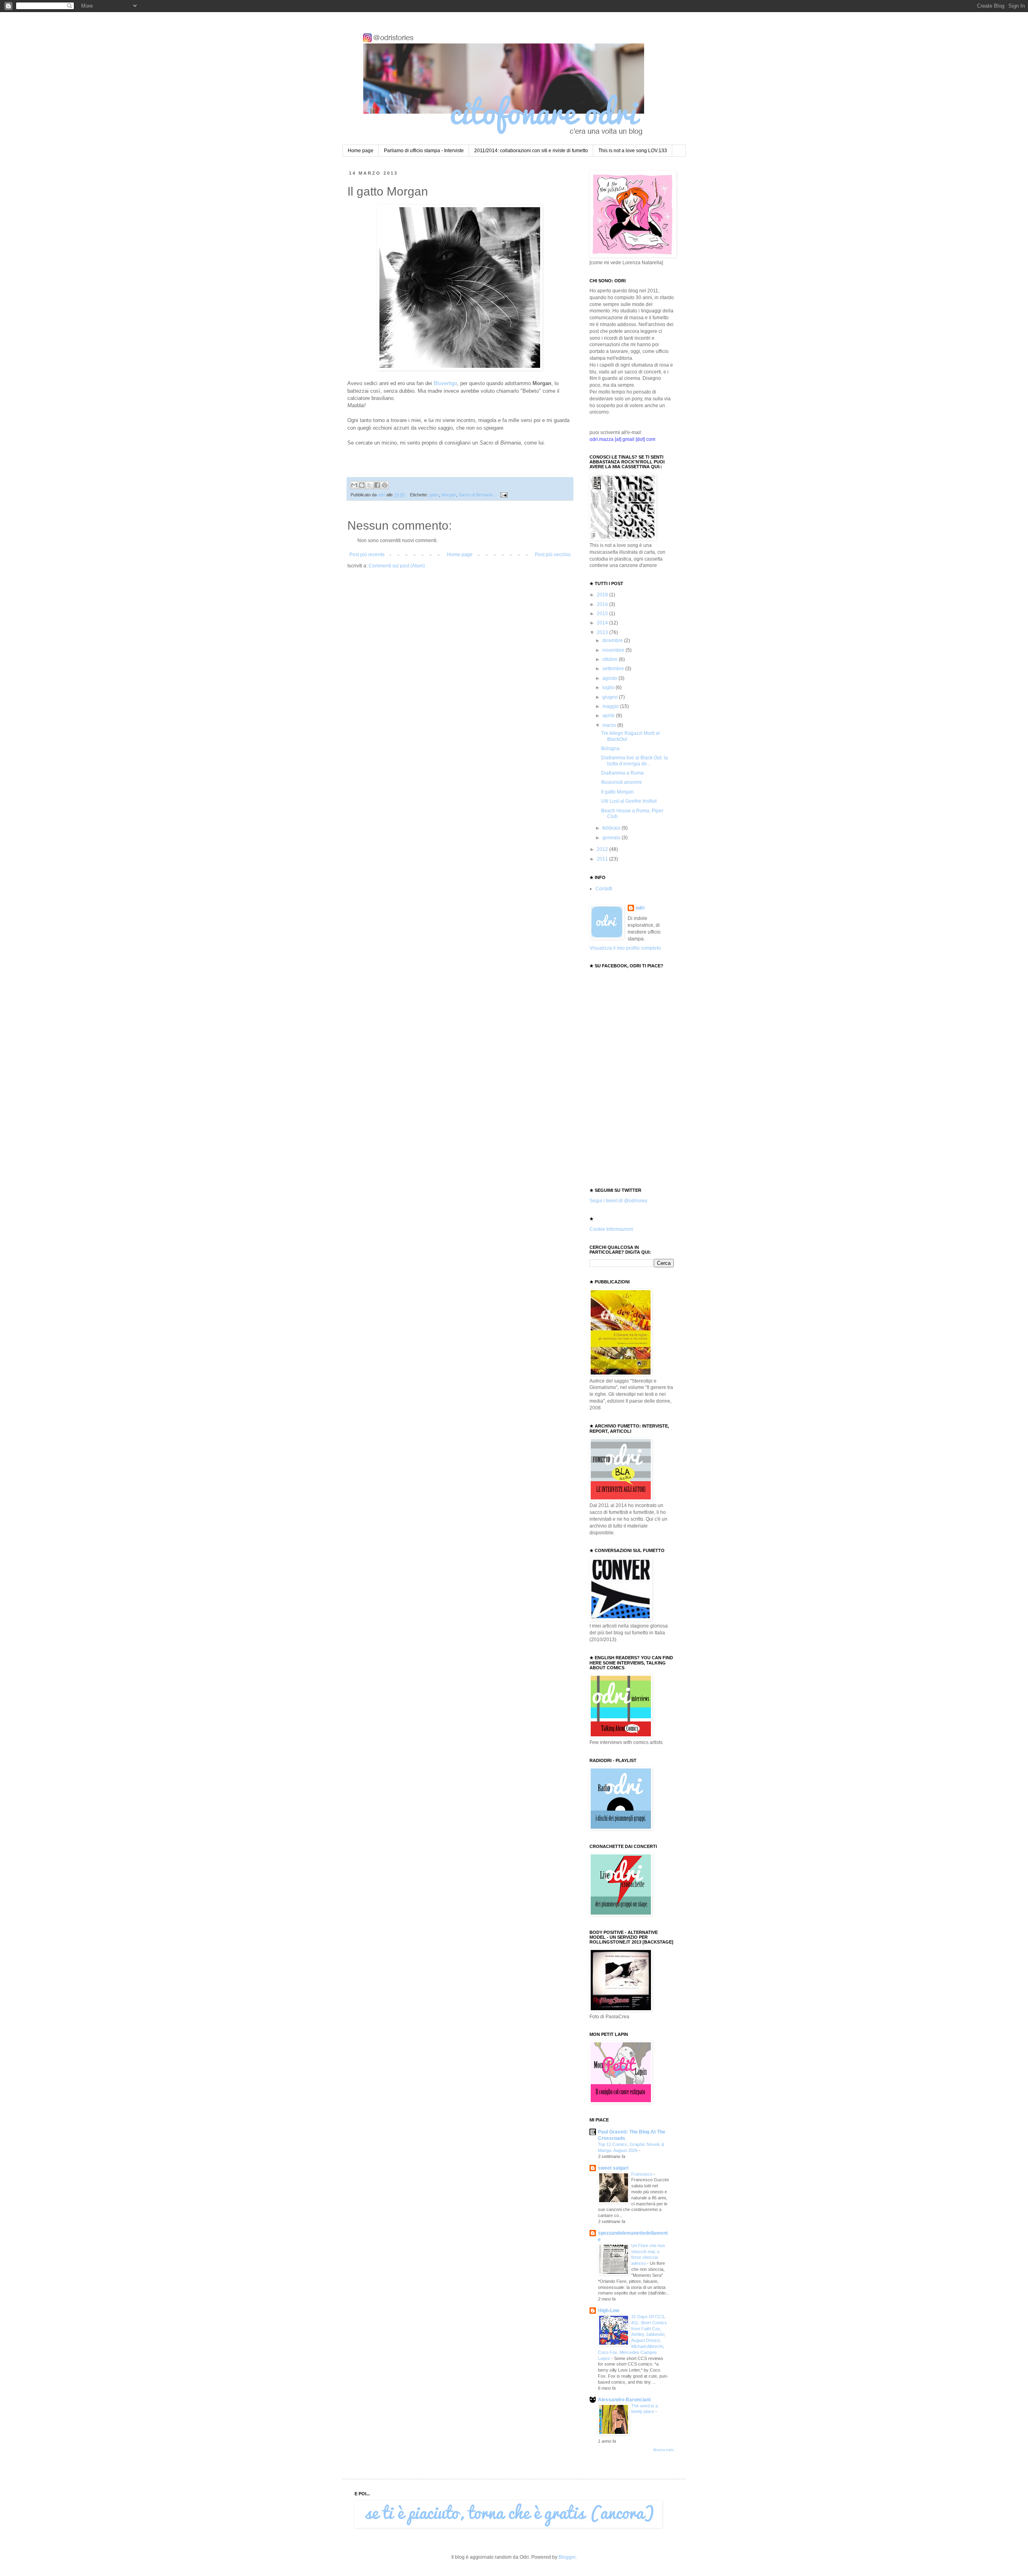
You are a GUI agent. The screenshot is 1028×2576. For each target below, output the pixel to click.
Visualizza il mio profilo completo (625, 948)
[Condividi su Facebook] (377, 485)
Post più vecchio (553, 555)
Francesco (642, 2174)
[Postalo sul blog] (362, 485)
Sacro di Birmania (476, 495)
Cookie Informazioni (611, 1229)
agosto (610, 678)
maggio (611, 706)
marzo (610, 725)
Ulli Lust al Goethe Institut (629, 801)
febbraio (612, 828)
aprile (609, 716)
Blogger (567, 2557)
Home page (361, 151)
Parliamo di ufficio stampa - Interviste (424, 151)
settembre (614, 669)
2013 (603, 632)
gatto (434, 495)
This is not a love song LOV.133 (633, 151)
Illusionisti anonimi (621, 782)
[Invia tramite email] (354, 485)
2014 (603, 623)
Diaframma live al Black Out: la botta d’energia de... (634, 761)
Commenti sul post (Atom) (397, 566)
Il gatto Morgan (617, 792)
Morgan (449, 495)
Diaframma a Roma (622, 773)
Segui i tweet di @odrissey (618, 1201)
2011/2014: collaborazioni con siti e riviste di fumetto (531, 151)
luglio (609, 687)
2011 (603, 859)
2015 (603, 614)
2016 (603, 604)
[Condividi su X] (369, 485)
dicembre (613, 640)
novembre (614, 650)
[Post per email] (503, 495)
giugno (611, 697)
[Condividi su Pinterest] (385, 485)
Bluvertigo (445, 383)
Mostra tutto (664, 2450)
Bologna (610, 749)
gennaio (612, 838)
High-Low (609, 2311)
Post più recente (367, 555)
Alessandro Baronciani (624, 2400)
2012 (603, 849)
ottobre (611, 659)
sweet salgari (613, 2168)
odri (640, 908)
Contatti (604, 889)
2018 (603, 595)
